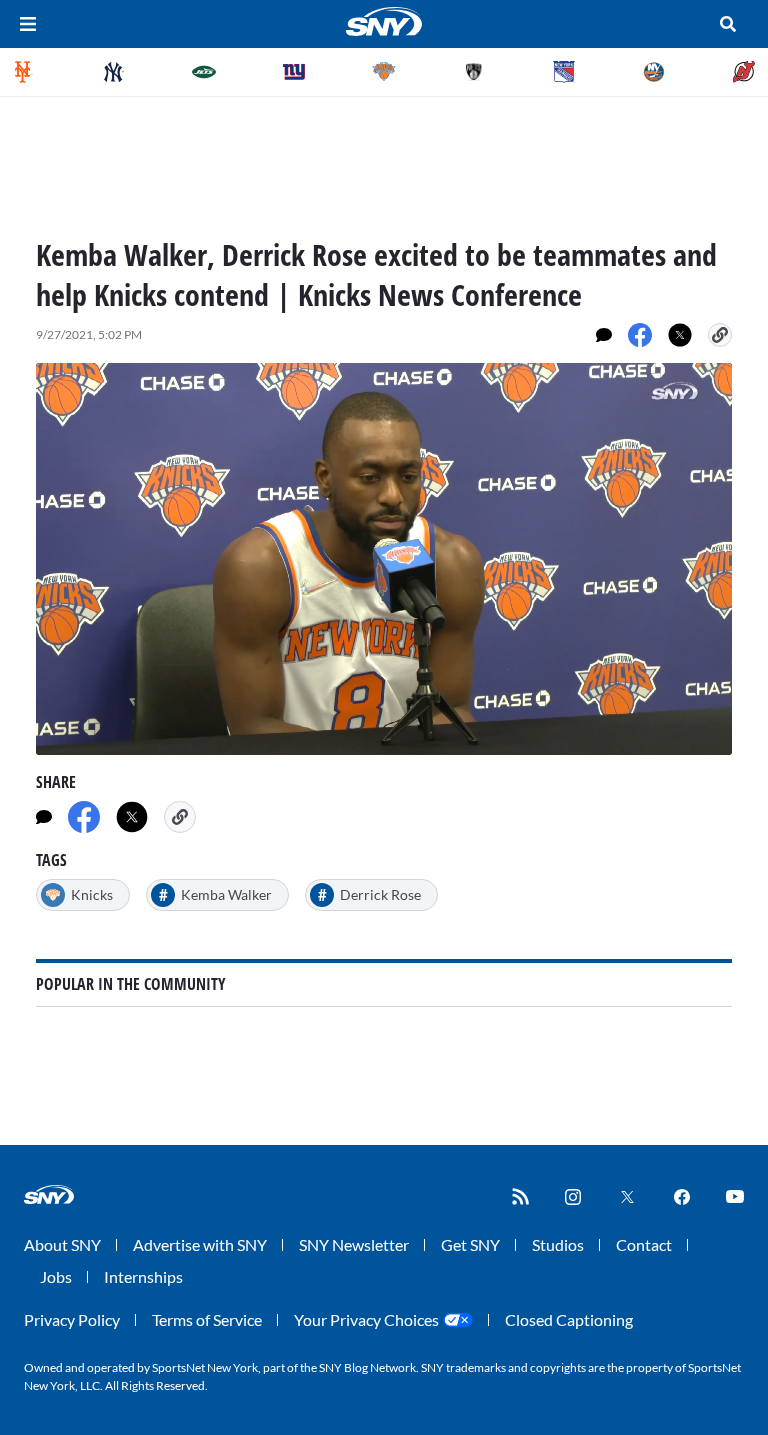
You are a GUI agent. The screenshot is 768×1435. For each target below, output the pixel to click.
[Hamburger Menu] (28, 24)
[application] (384, 559)
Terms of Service (207, 1319)
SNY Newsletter (354, 1244)
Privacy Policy (72, 1319)
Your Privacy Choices (366, 1319)
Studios (558, 1244)
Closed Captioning (569, 1319)
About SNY (62, 1244)
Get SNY (470, 1244)
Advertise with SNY (200, 1244)
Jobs (56, 1276)
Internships (143, 1276)
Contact (644, 1244)
